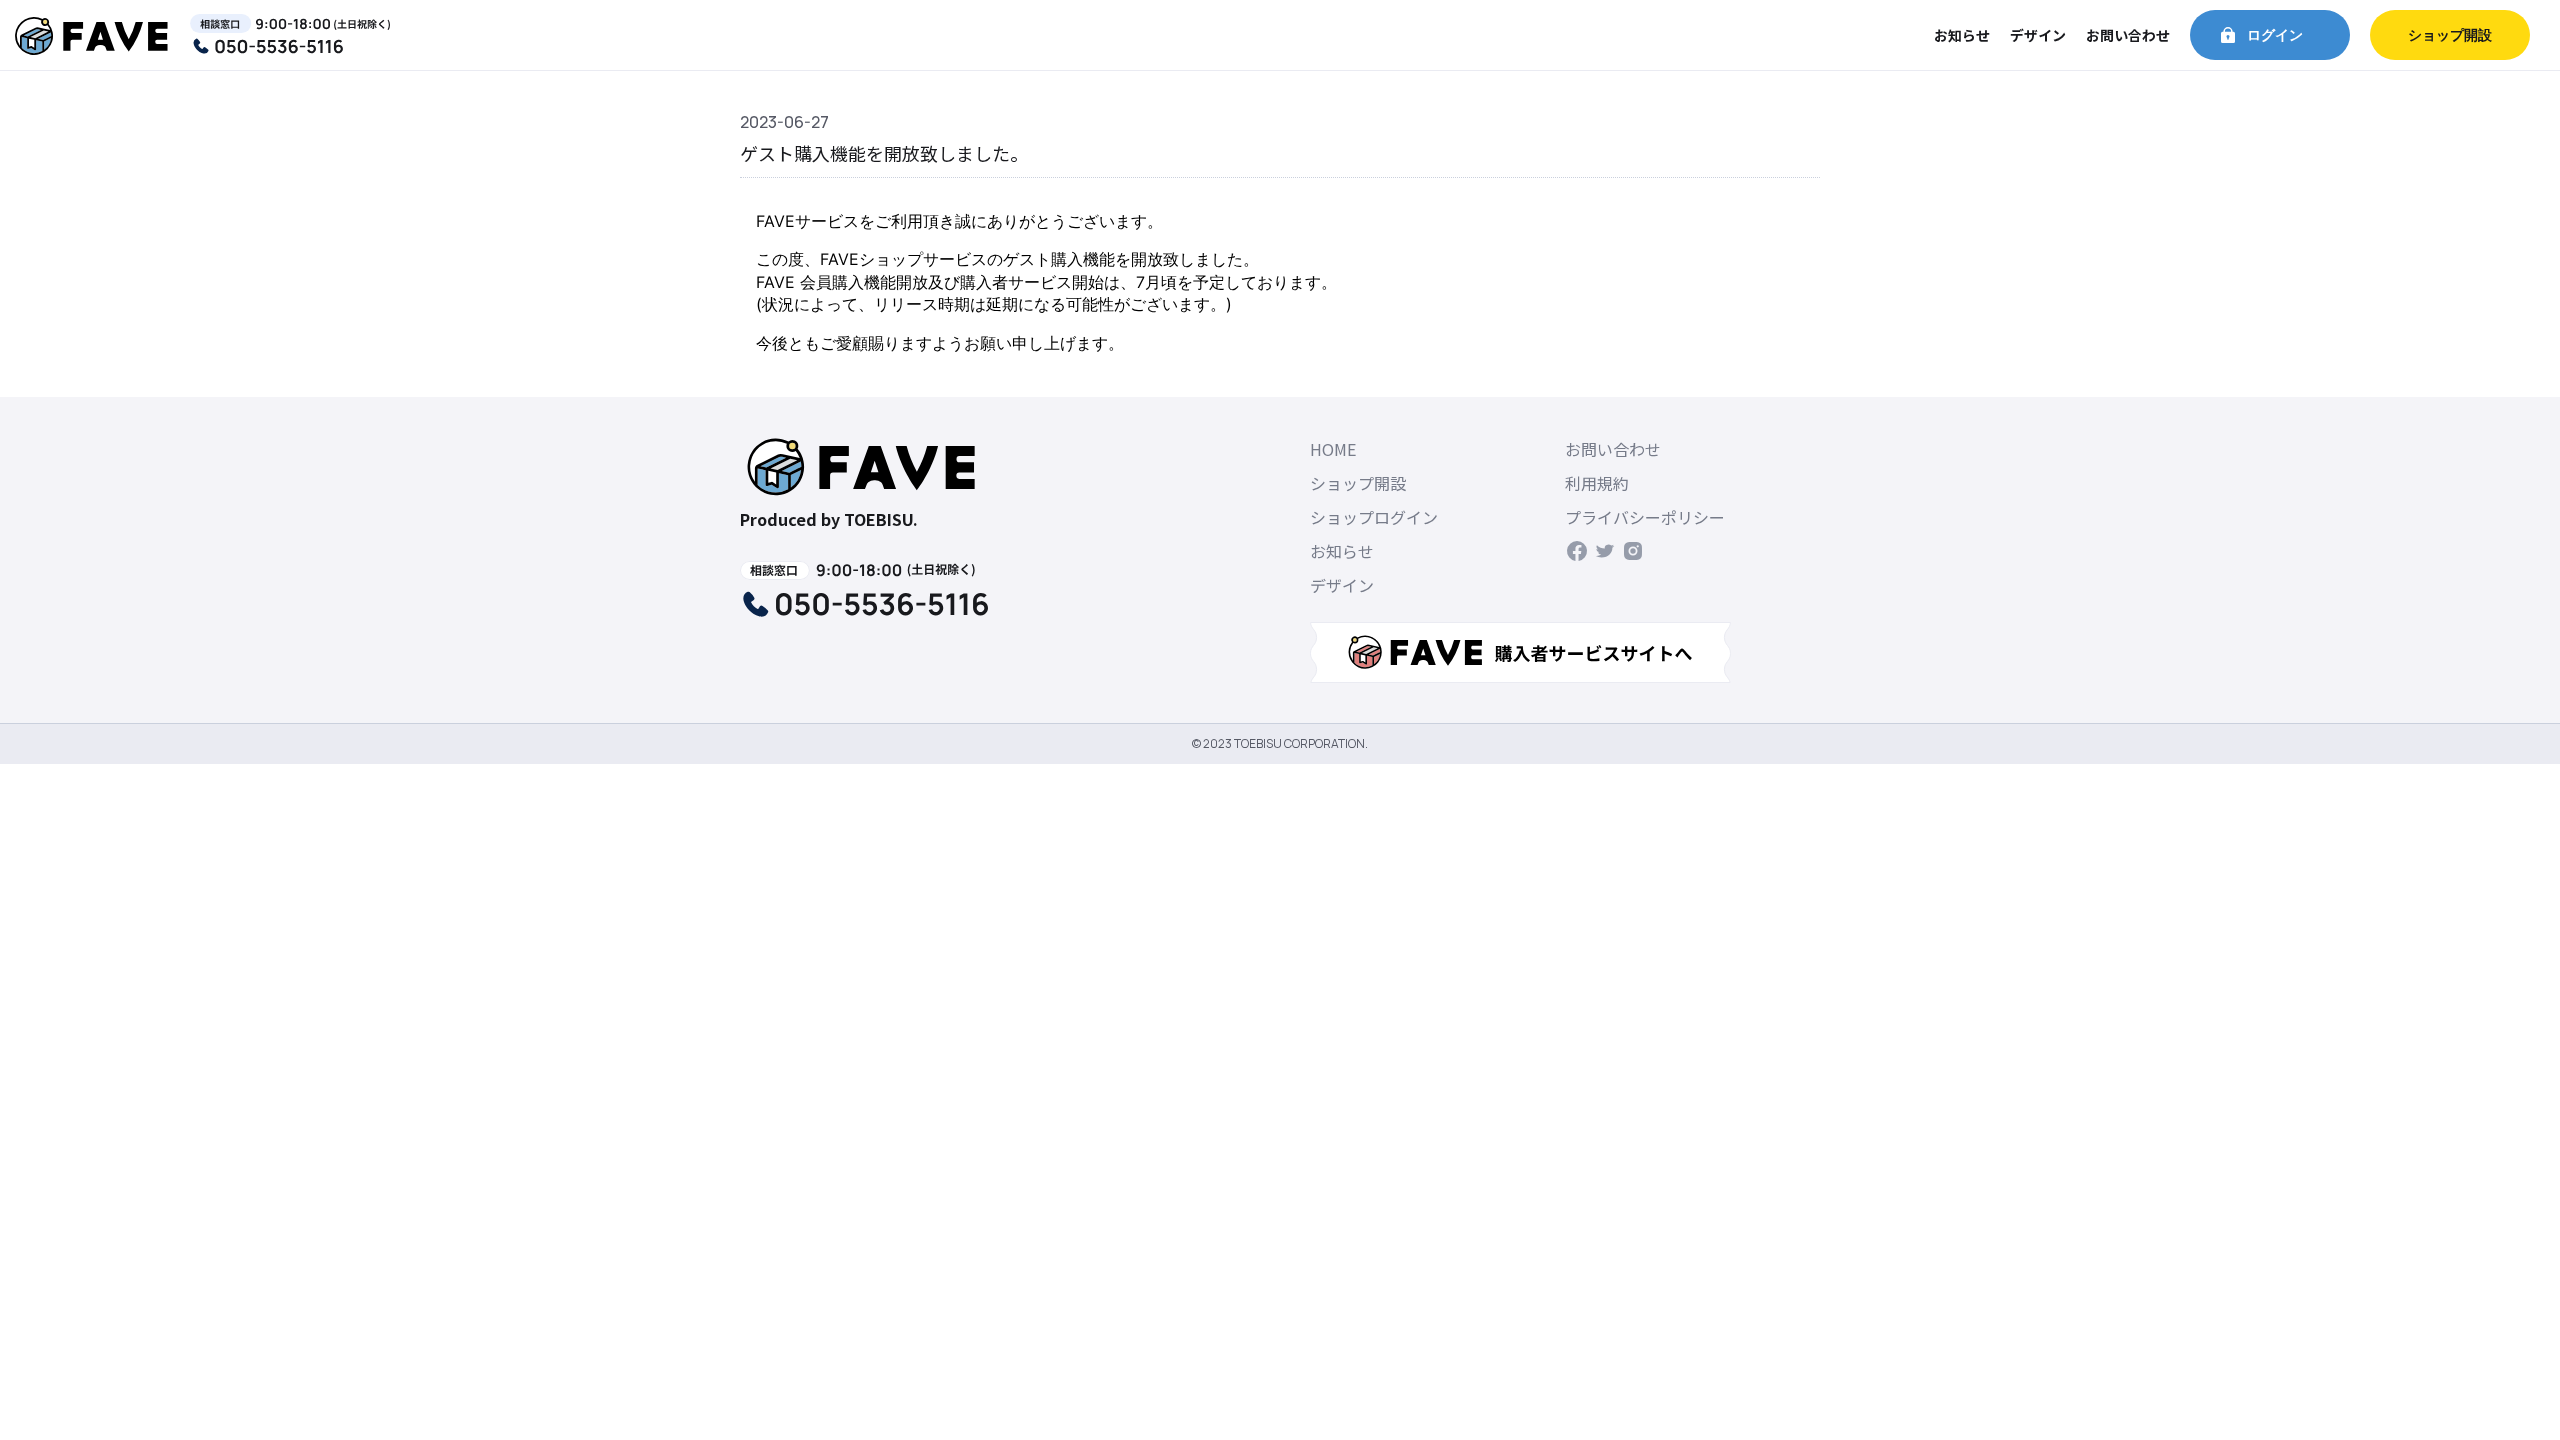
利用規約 (1597, 483)
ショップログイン (1374, 517)
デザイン (2038, 35)
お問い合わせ (2128, 35)
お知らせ (1962, 35)
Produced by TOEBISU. (829, 519)
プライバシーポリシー (1645, 517)
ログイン (2275, 35)
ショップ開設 (2450, 35)
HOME (1333, 449)
